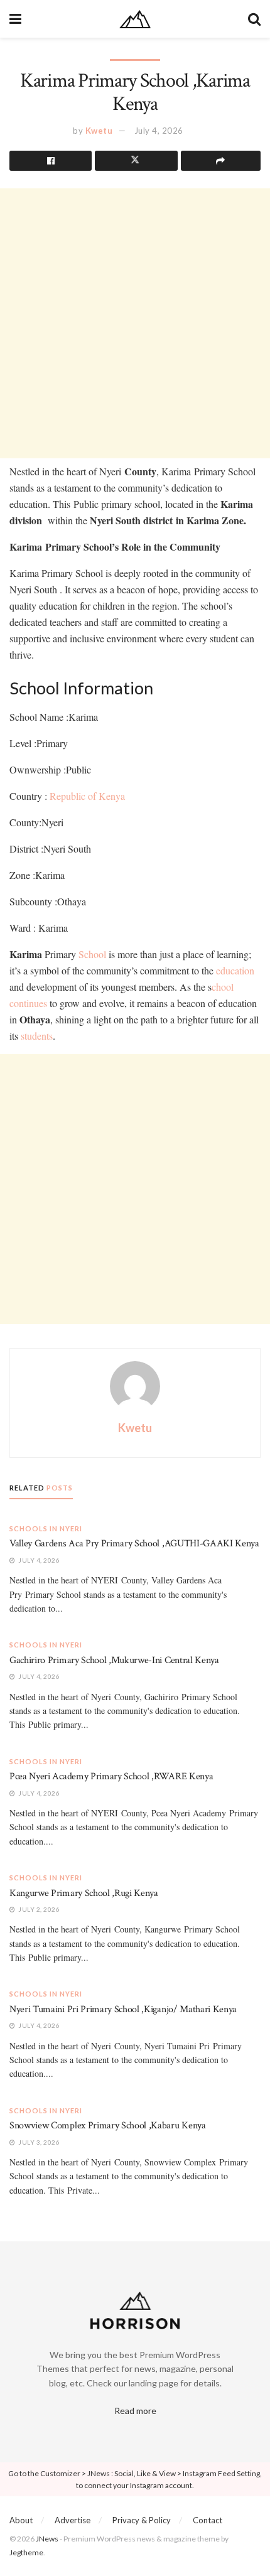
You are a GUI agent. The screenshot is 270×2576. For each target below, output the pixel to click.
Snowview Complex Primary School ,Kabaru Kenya (108, 2126)
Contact (208, 2520)
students (37, 1036)
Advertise (73, 2520)
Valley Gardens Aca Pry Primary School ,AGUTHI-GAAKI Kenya (134, 1544)
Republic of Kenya (87, 796)
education (235, 970)
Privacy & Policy (142, 2520)
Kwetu (99, 131)
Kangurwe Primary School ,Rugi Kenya (84, 1893)
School (92, 954)
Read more (135, 2411)
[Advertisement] (135, 323)
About (21, 2520)
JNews (47, 2539)
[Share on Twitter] (136, 161)
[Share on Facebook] (51, 161)
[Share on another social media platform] (221, 161)
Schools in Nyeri (46, 1528)
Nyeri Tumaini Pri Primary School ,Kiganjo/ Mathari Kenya (123, 2009)
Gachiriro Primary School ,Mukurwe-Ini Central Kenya (114, 1660)
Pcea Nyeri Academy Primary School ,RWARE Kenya (111, 1776)
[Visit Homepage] (135, 19)
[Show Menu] (15, 19)
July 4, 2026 (159, 131)
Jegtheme (26, 2552)
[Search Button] (254, 19)
